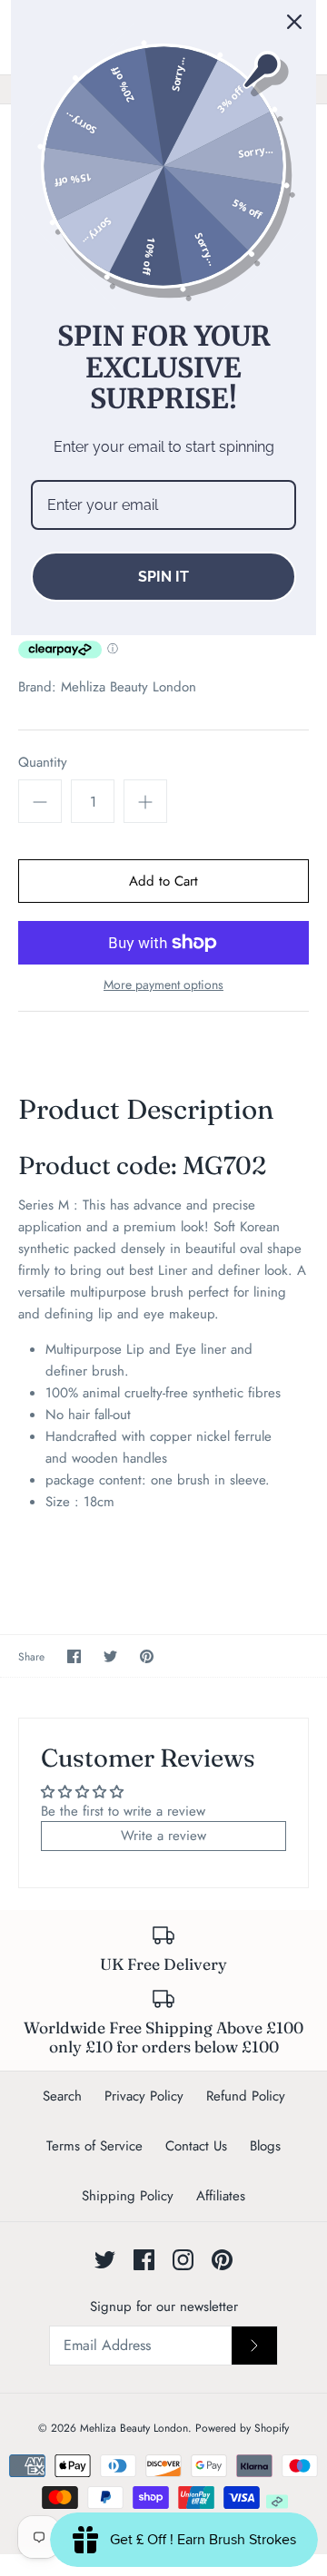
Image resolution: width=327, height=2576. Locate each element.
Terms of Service (94, 2146)
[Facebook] (144, 2260)
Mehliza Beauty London (129, 687)
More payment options (163, 985)
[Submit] (254, 2346)
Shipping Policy (128, 2196)
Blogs (265, 2146)
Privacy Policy (144, 2096)
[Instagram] (183, 2260)
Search (62, 2096)
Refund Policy (246, 2096)
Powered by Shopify (242, 2428)
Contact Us (196, 2146)
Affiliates (221, 2196)
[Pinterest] (222, 2260)
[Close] (294, 22)
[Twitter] (105, 2260)
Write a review (163, 1836)
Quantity (43, 763)
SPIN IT (163, 577)
